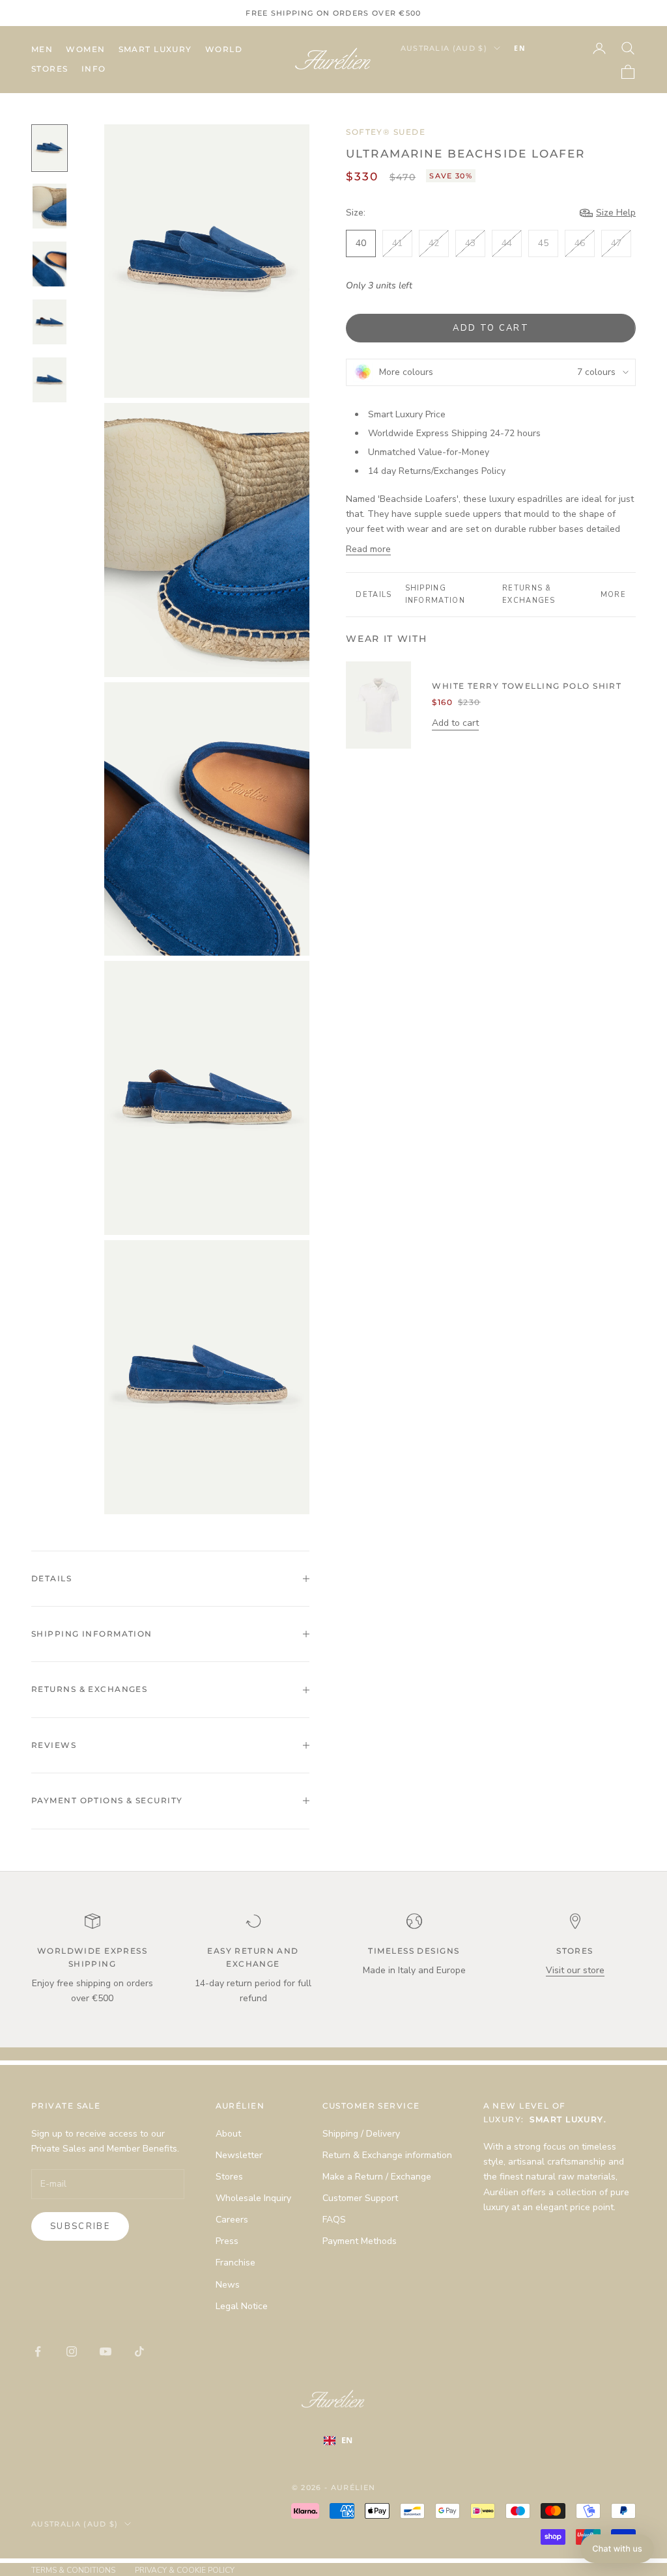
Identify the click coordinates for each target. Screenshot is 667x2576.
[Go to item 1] (50, 148)
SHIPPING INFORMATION (435, 594)
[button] (617, 2549)
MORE (613, 595)
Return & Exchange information (387, 2155)
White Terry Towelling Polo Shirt (527, 686)
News (228, 2285)
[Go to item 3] (50, 264)
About (228, 2134)
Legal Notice (242, 2306)
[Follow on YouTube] (106, 2351)
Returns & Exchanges (529, 594)
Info (94, 69)
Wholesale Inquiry (253, 2198)
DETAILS (374, 595)
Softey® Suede (386, 132)
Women (85, 49)
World (224, 49)
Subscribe (80, 2226)
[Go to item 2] (50, 206)
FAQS (334, 2220)
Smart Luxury (155, 49)
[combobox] (539, 48)
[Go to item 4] (50, 322)
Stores (50, 69)
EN (520, 48)
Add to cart (491, 328)
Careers (232, 2220)
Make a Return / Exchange (377, 2177)
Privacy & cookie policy (185, 2570)
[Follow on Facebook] (38, 2351)
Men (42, 49)
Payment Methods (360, 2241)
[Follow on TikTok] (139, 2351)
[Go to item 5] (50, 380)
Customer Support (360, 2198)
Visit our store (575, 1970)
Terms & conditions (73, 2570)
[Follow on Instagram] (72, 2351)
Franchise (235, 2263)
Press (227, 2241)
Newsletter (239, 2155)
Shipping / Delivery (361, 2134)
